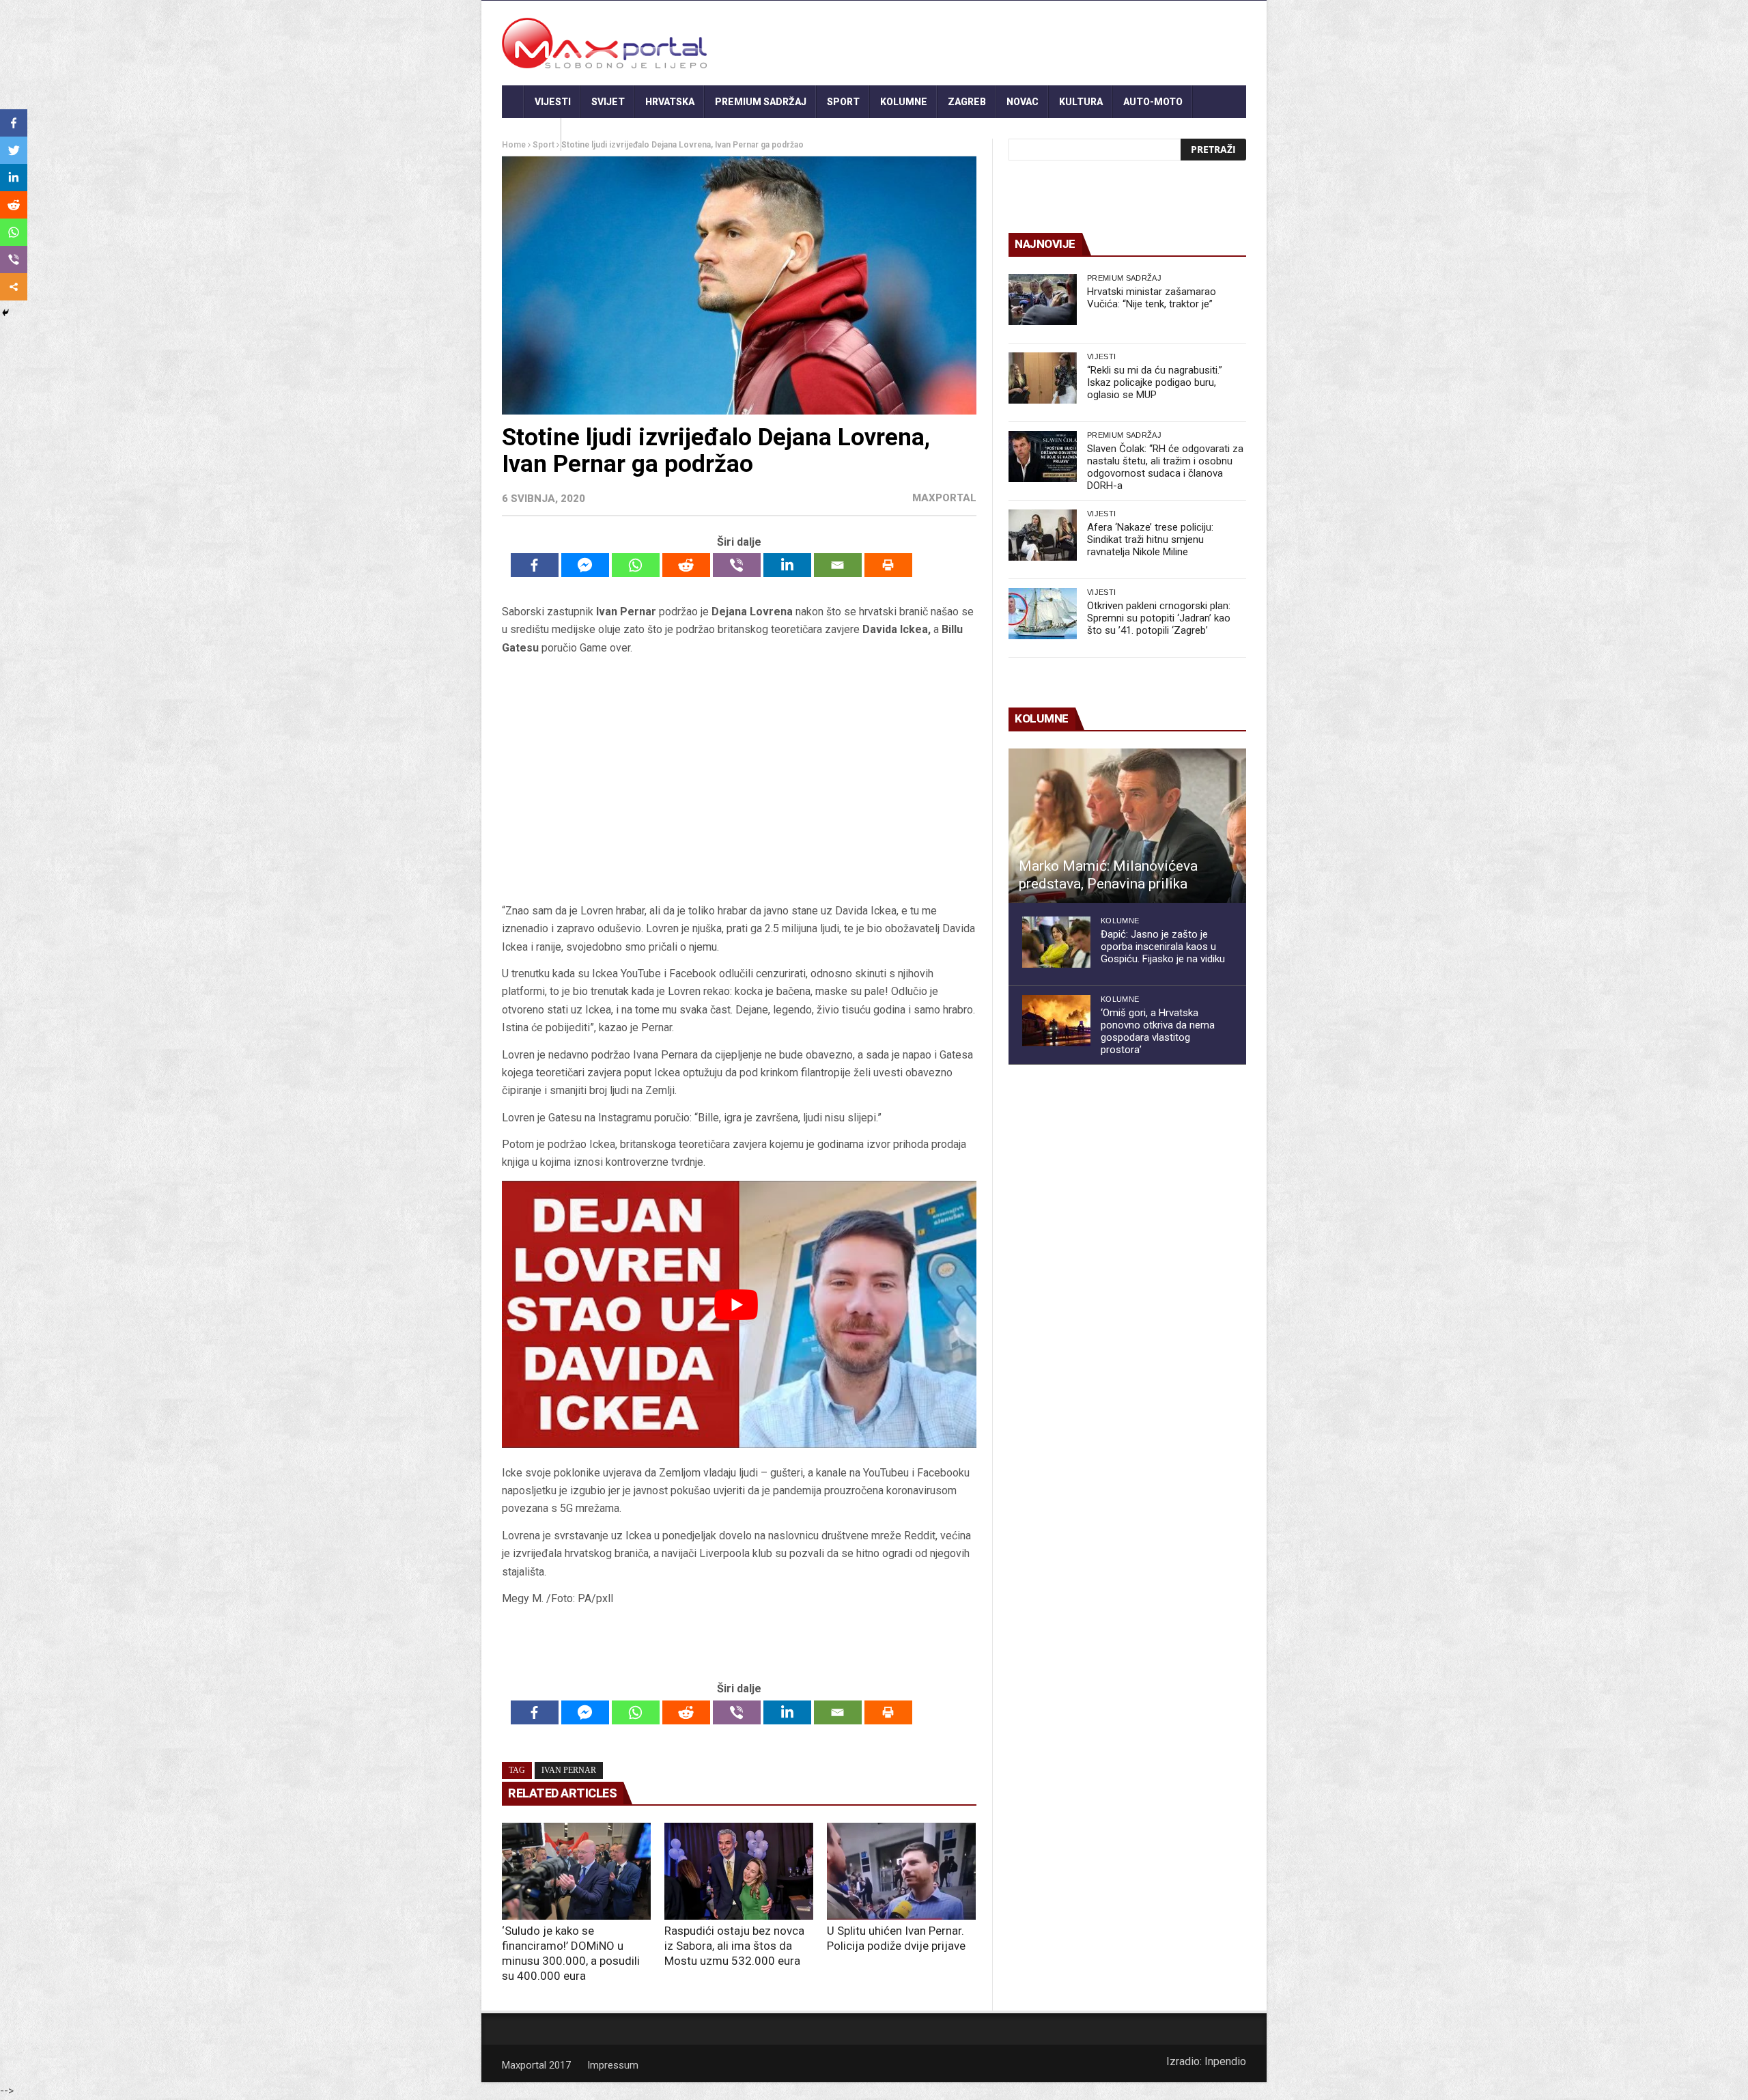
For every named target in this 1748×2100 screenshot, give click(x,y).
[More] (14, 287)
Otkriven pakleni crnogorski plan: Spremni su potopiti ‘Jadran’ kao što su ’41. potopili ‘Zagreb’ (1159, 618)
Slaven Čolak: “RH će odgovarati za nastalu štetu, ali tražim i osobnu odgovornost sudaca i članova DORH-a (1165, 467)
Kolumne (904, 102)
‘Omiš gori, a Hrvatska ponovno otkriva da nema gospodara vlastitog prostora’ (1158, 1031)
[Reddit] (686, 565)
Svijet (608, 102)
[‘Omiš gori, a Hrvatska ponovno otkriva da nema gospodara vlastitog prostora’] (1056, 1021)
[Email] (838, 565)
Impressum (613, 2065)
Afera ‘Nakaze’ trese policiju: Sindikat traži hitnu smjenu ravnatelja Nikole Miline (1150, 540)
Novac (1023, 102)
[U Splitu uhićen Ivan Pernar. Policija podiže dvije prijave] (901, 1871)
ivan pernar (569, 1770)
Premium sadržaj (761, 102)
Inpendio (1225, 2061)
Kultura (1081, 102)
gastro (532, 135)
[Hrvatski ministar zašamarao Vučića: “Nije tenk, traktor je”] (1043, 299)
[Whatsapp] (636, 565)
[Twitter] (14, 150)
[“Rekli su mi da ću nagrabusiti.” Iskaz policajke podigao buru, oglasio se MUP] (1043, 378)
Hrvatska (670, 102)
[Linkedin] (787, 565)
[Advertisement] (739, 779)
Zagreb (967, 102)
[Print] (888, 565)
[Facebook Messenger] (585, 565)
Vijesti (553, 102)
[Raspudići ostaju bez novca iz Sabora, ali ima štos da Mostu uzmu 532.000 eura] (739, 1871)
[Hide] (5, 313)
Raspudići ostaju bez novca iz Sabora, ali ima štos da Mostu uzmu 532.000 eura (734, 1946)
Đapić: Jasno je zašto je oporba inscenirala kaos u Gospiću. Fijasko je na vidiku (1163, 947)
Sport (843, 102)
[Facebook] (535, 565)
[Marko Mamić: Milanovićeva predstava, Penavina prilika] (1127, 826)
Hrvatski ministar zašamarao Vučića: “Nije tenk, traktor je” (1152, 298)
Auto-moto (1153, 102)
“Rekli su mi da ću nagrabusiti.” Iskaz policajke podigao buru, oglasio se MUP (1155, 382)
